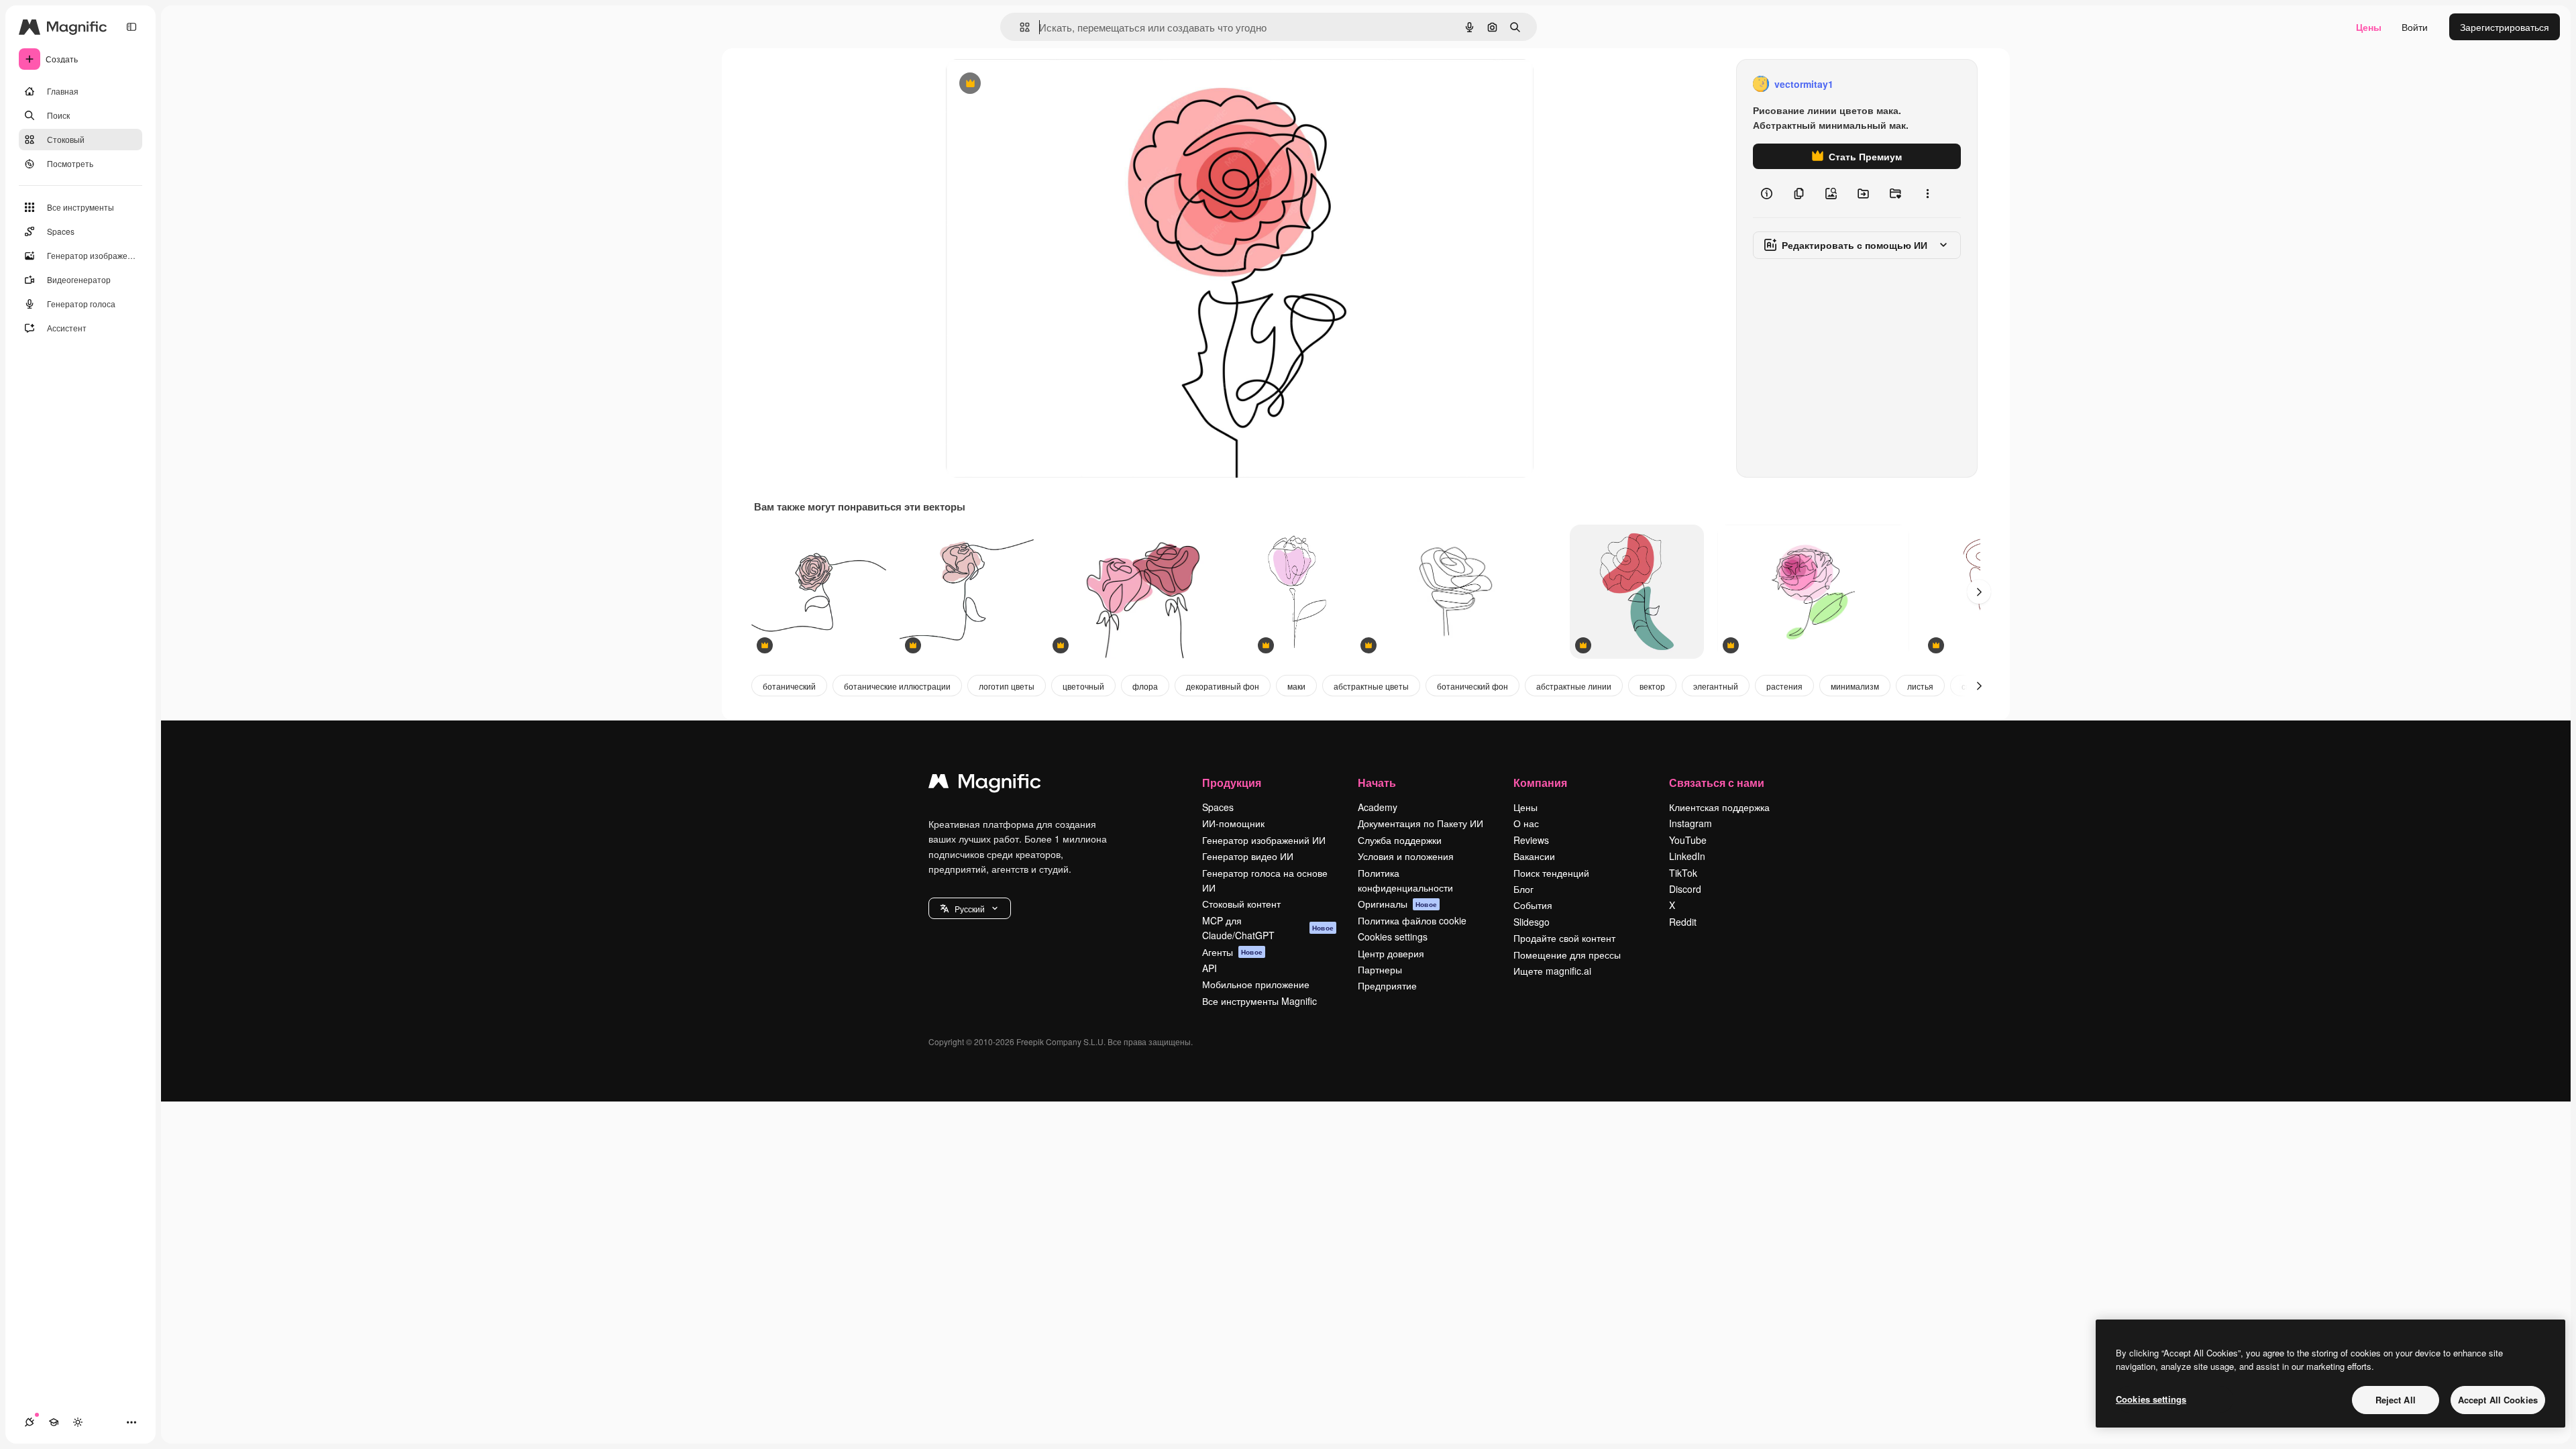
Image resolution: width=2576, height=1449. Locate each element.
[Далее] (1979, 592)
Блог (1523, 889)
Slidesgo (1532, 922)
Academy (1378, 807)
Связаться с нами (1717, 783)
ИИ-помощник (1233, 823)
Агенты (1232, 952)
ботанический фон (1472, 686)
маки (1296, 686)
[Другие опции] (1927, 193)
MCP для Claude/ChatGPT (1268, 928)
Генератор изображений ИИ (1264, 840)
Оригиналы (1397, 904)
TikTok (1683, 873)
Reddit (1683, 922)
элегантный (1716, 686)
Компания (1540, 783)
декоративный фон (1223, 686)
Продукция (1232, 783)
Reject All (2396, 1400)
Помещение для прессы (1567, 955)
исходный (1036, 84)
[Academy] (54, 1422)
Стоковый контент (1241, 904)
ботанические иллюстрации (897, 686)
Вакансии (1534, 856)
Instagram (1690, 823)
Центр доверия (1391, 953)
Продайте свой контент (1564, 938)
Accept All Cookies (2498, 1400)
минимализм (1855, 686)
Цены (2369, 27)
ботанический (789, 686)
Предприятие (1387, 985)
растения (1784, 686)
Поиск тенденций (1551, 873)
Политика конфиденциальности (1405, 880)
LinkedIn (1687, 856)
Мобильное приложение (1256, 984)
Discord (1685, 889)
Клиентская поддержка (1719, 807)
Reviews (1531, 840)
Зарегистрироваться (2505, 27)
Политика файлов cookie (1412, 920)
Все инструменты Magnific (1259, 1001)
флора (1145, 686)
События (1533, 905)
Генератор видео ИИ (1248, 856)
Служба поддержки (1400, 840)
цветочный (1083, 686)
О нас (1526, 823)
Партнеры (1380, 969)
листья (1920, 686)
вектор (1652, 686)
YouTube (1688, 840)
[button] (970, 908)
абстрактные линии (1574, 686)
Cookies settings (1393, 936)
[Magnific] (985, 784)
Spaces (1218, 807)
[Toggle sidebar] (131, 27)
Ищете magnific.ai (1552, 971)
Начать (1377, 783)
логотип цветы (1007, 686)
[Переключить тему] (78, 1422)
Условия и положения (1406, 856)
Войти (2415, 27)
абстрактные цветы (1371, 686)
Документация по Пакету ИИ (1420, 823)
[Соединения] (30, 1422)
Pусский (970, 909)
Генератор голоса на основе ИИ (1265, 880)
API (1210, 968)
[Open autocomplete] (1019, 27)
